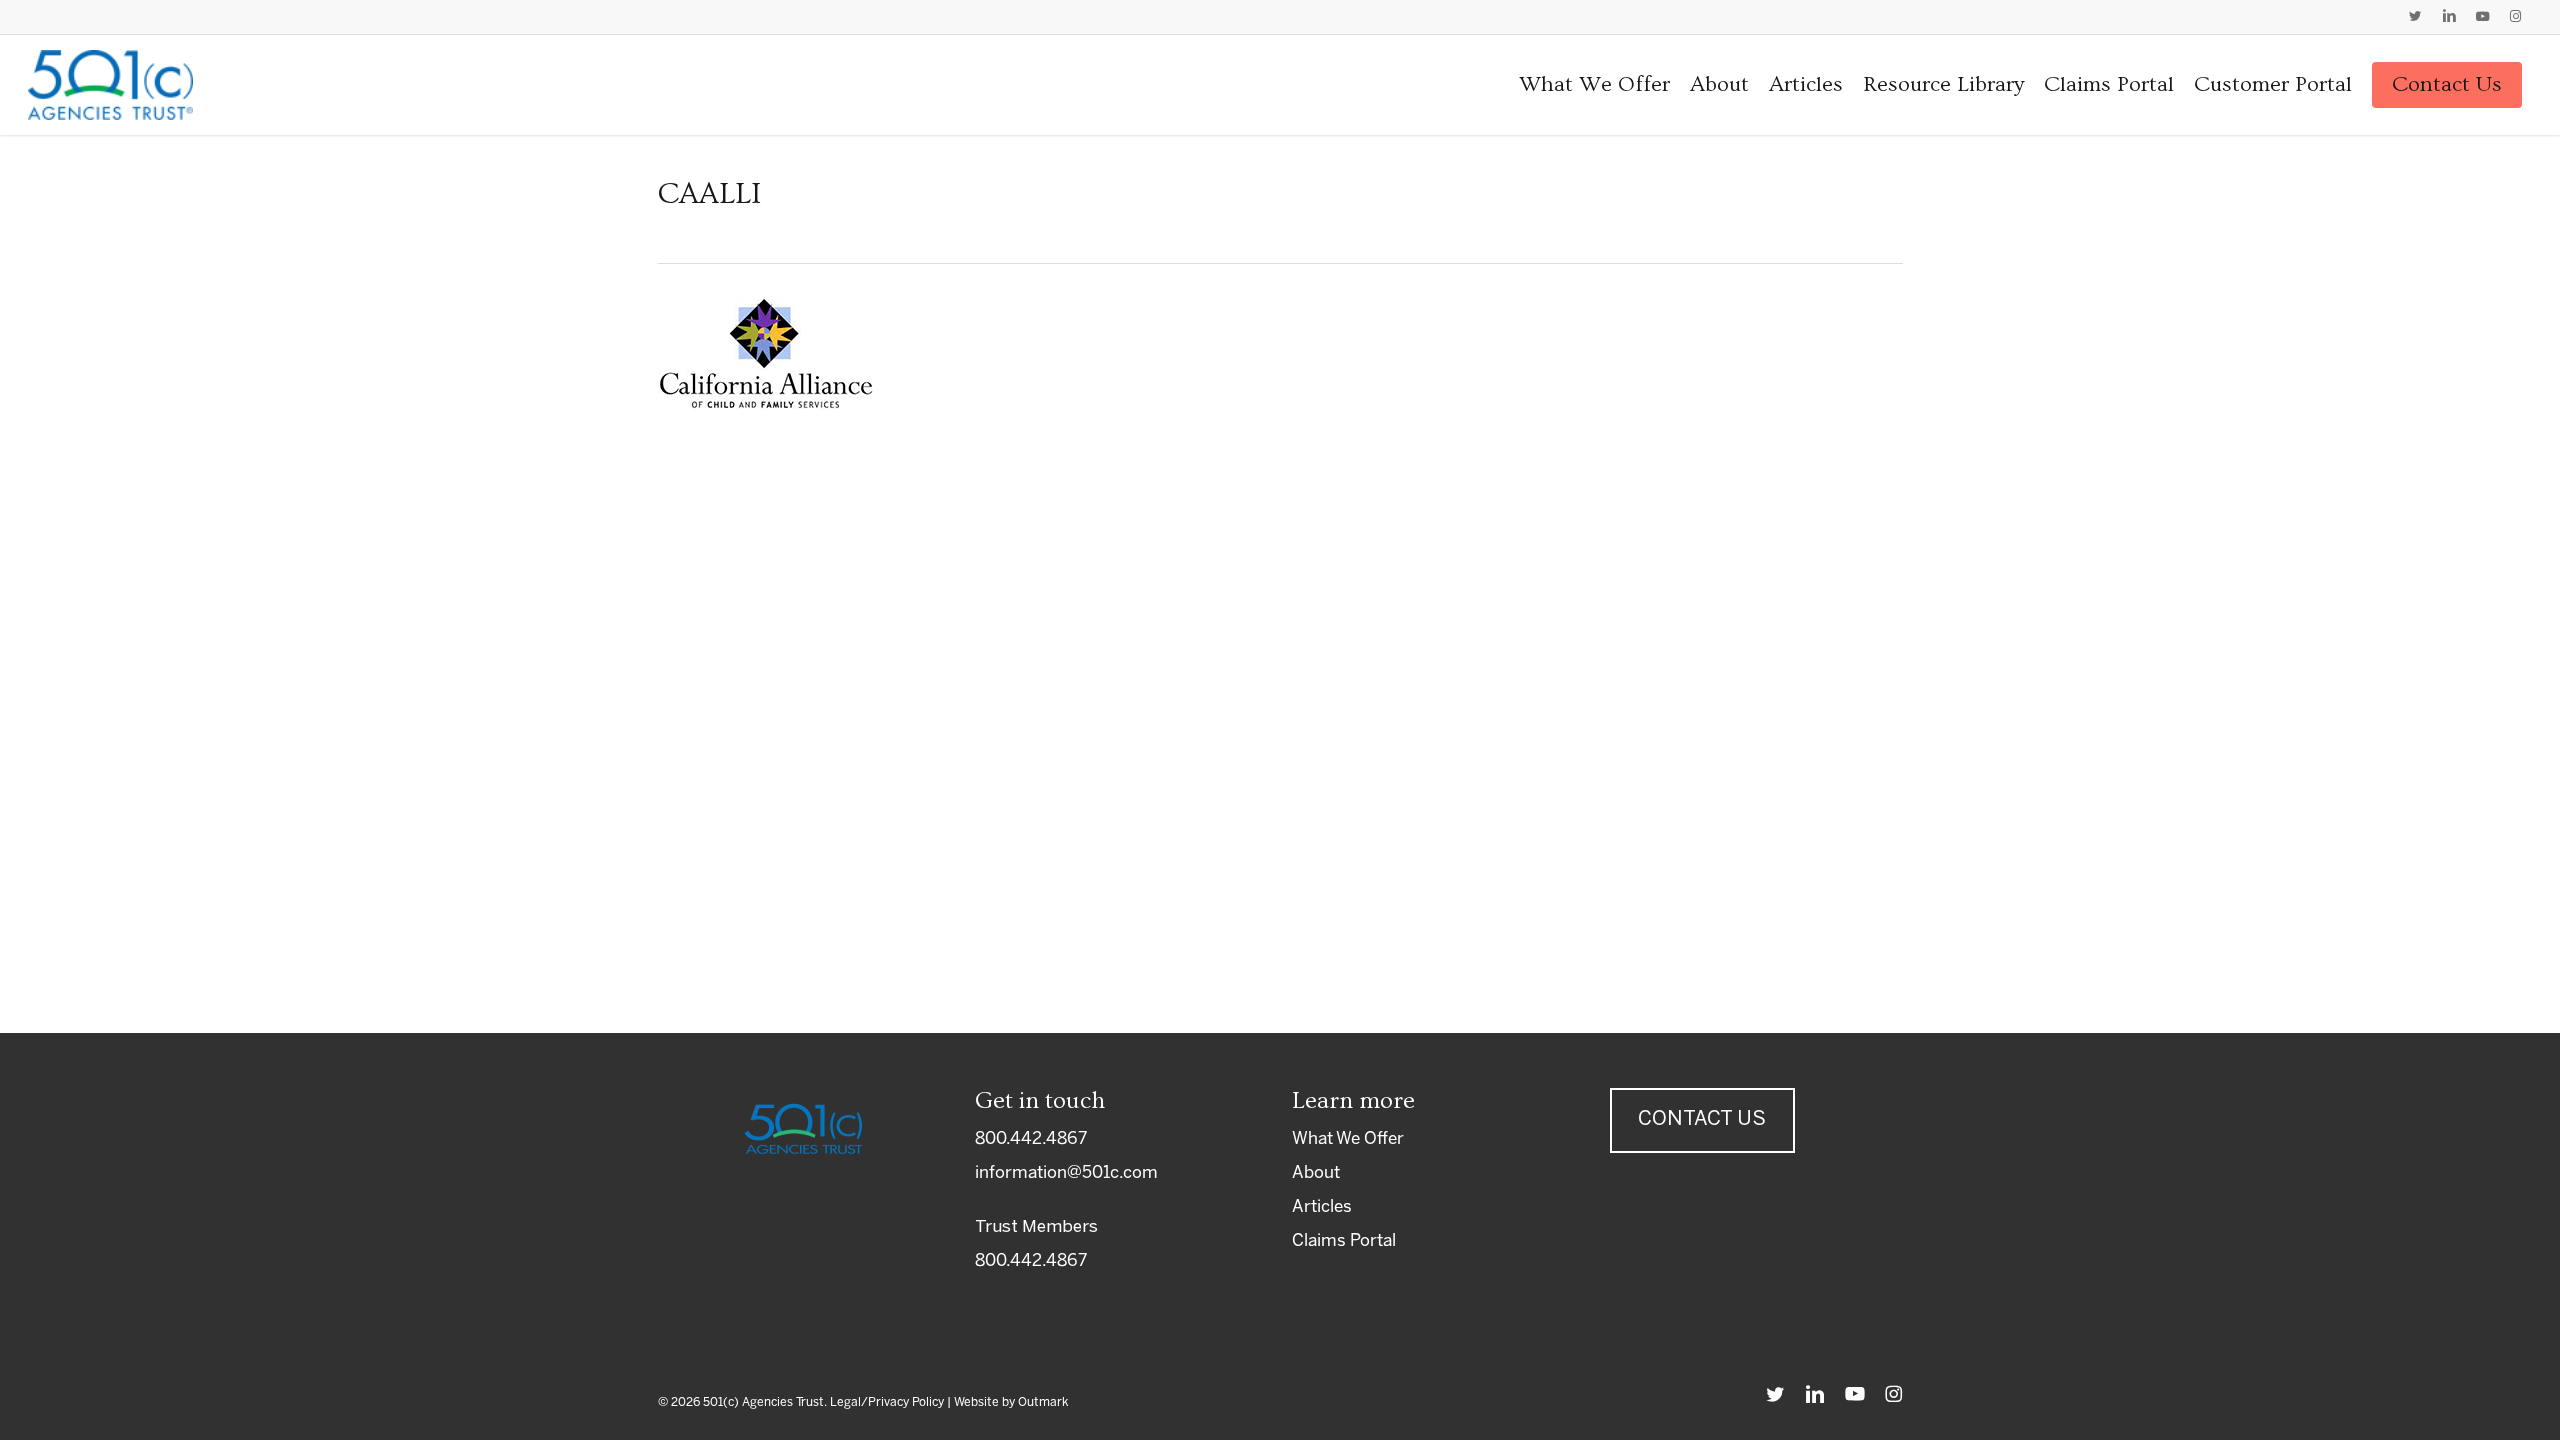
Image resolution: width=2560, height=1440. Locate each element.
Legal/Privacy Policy (887, 1402)
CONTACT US (1702, 1119)
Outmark (1043, 1402)
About (1316, 1173)
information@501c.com (1066, 1173)
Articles (1322, 1207)
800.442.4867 (1031, 1139)
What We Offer (1348, 1139)
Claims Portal (1344, 1241)
